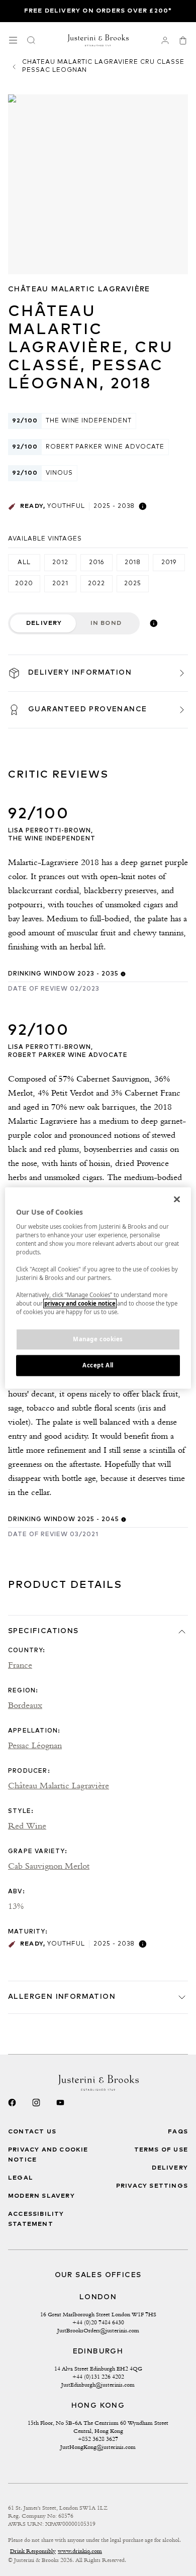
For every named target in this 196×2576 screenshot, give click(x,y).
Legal (21, 2178)
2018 (133, 563)
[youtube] (60, 2103)
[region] (98, 1288)
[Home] (98, 40)
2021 (60, 584)
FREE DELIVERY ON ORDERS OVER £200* (98, 11)
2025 (133, 584)
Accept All (98, 1366)
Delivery (44, 623)
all (24, 563)
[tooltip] (143, 506)
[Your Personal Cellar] (165, 40)
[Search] (31, 40)
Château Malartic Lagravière (79, 289)
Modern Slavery (41, 2196)
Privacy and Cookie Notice (48, 2155)
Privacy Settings (152, 2186)
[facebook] (12, 2103)
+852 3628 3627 (98, 2439)
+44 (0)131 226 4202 (98, 2377)
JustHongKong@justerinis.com (98, 2447)
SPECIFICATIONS (43, 1631)
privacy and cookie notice (80, 1304)
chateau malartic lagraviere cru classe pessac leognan (103, 66)
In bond (106, 623)
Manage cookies (98, 1339)
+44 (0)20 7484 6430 (98, 2322)
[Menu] (13, 40)
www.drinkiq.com (80, 2551)
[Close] (177, 1199)
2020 (24, 584)
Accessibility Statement (36, 2219)
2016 (97, 563)
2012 (60, 563)
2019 (169, 563)
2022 (96, 584)
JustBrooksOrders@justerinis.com (98, 2330)
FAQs (178, 2132)
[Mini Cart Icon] (183, 40)
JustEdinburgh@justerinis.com (98, 2385)
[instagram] (36, 2103)
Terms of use (161, 2150)
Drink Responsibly (33, 2551)
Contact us (32, 2132)
